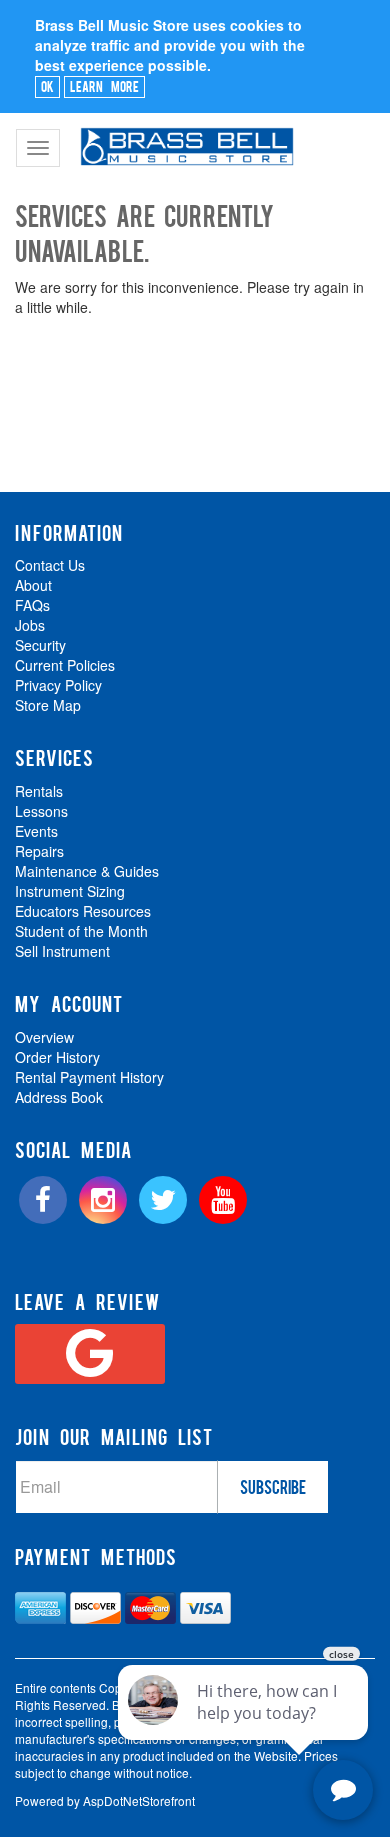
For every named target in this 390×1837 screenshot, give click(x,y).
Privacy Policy (58, 685)
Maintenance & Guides (87, 871)
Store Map (48, 705)
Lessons (41, 811)
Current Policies (65, 665)
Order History (57, 1057)
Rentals (39, 791)
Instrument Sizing (70, 891)
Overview (44, 1037)
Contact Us (50, 565)
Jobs (30, 625)
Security (40, 645)
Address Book (59, 1097)
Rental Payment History (89, 1077)
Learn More (104, 86)
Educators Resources (83, 911)
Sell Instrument (62, 951)
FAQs (32, 605)
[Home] (184, 138)
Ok (47, 86)
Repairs (39, 851)
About (33, 585)
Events (36, 831)
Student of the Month (81, 931)
